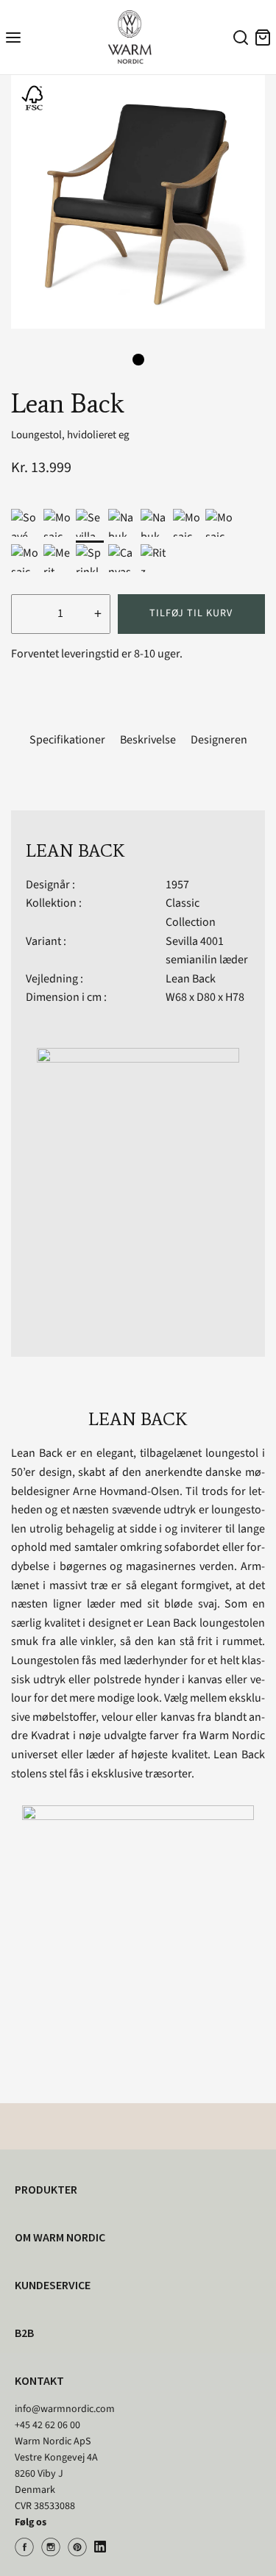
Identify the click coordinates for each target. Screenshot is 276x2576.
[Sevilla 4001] (90, 523)
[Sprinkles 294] (90, 558)
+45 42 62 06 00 (47, 2425)
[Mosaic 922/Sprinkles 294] (57, 523)
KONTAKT (39, 2380)
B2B (24, 2333)
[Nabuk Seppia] (122, 523)
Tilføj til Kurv (191, 613)
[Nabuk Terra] (155, 523)
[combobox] (238, 40)
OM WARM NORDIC (60, 2237)
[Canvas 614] (122, 558)
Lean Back (191, 979)
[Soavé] (25, 523)
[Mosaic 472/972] (187, 523)
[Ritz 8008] (155, 558)
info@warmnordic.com (65, 2409)
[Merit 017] (57, 558)
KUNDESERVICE (53, 2285)
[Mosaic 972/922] (25, 558)
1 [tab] (138, 360)
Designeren (219, 740)
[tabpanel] (138, 202)
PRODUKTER (46, 2189)
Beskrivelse (148, 740)
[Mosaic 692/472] (219, 523)
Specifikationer (67, 740)
